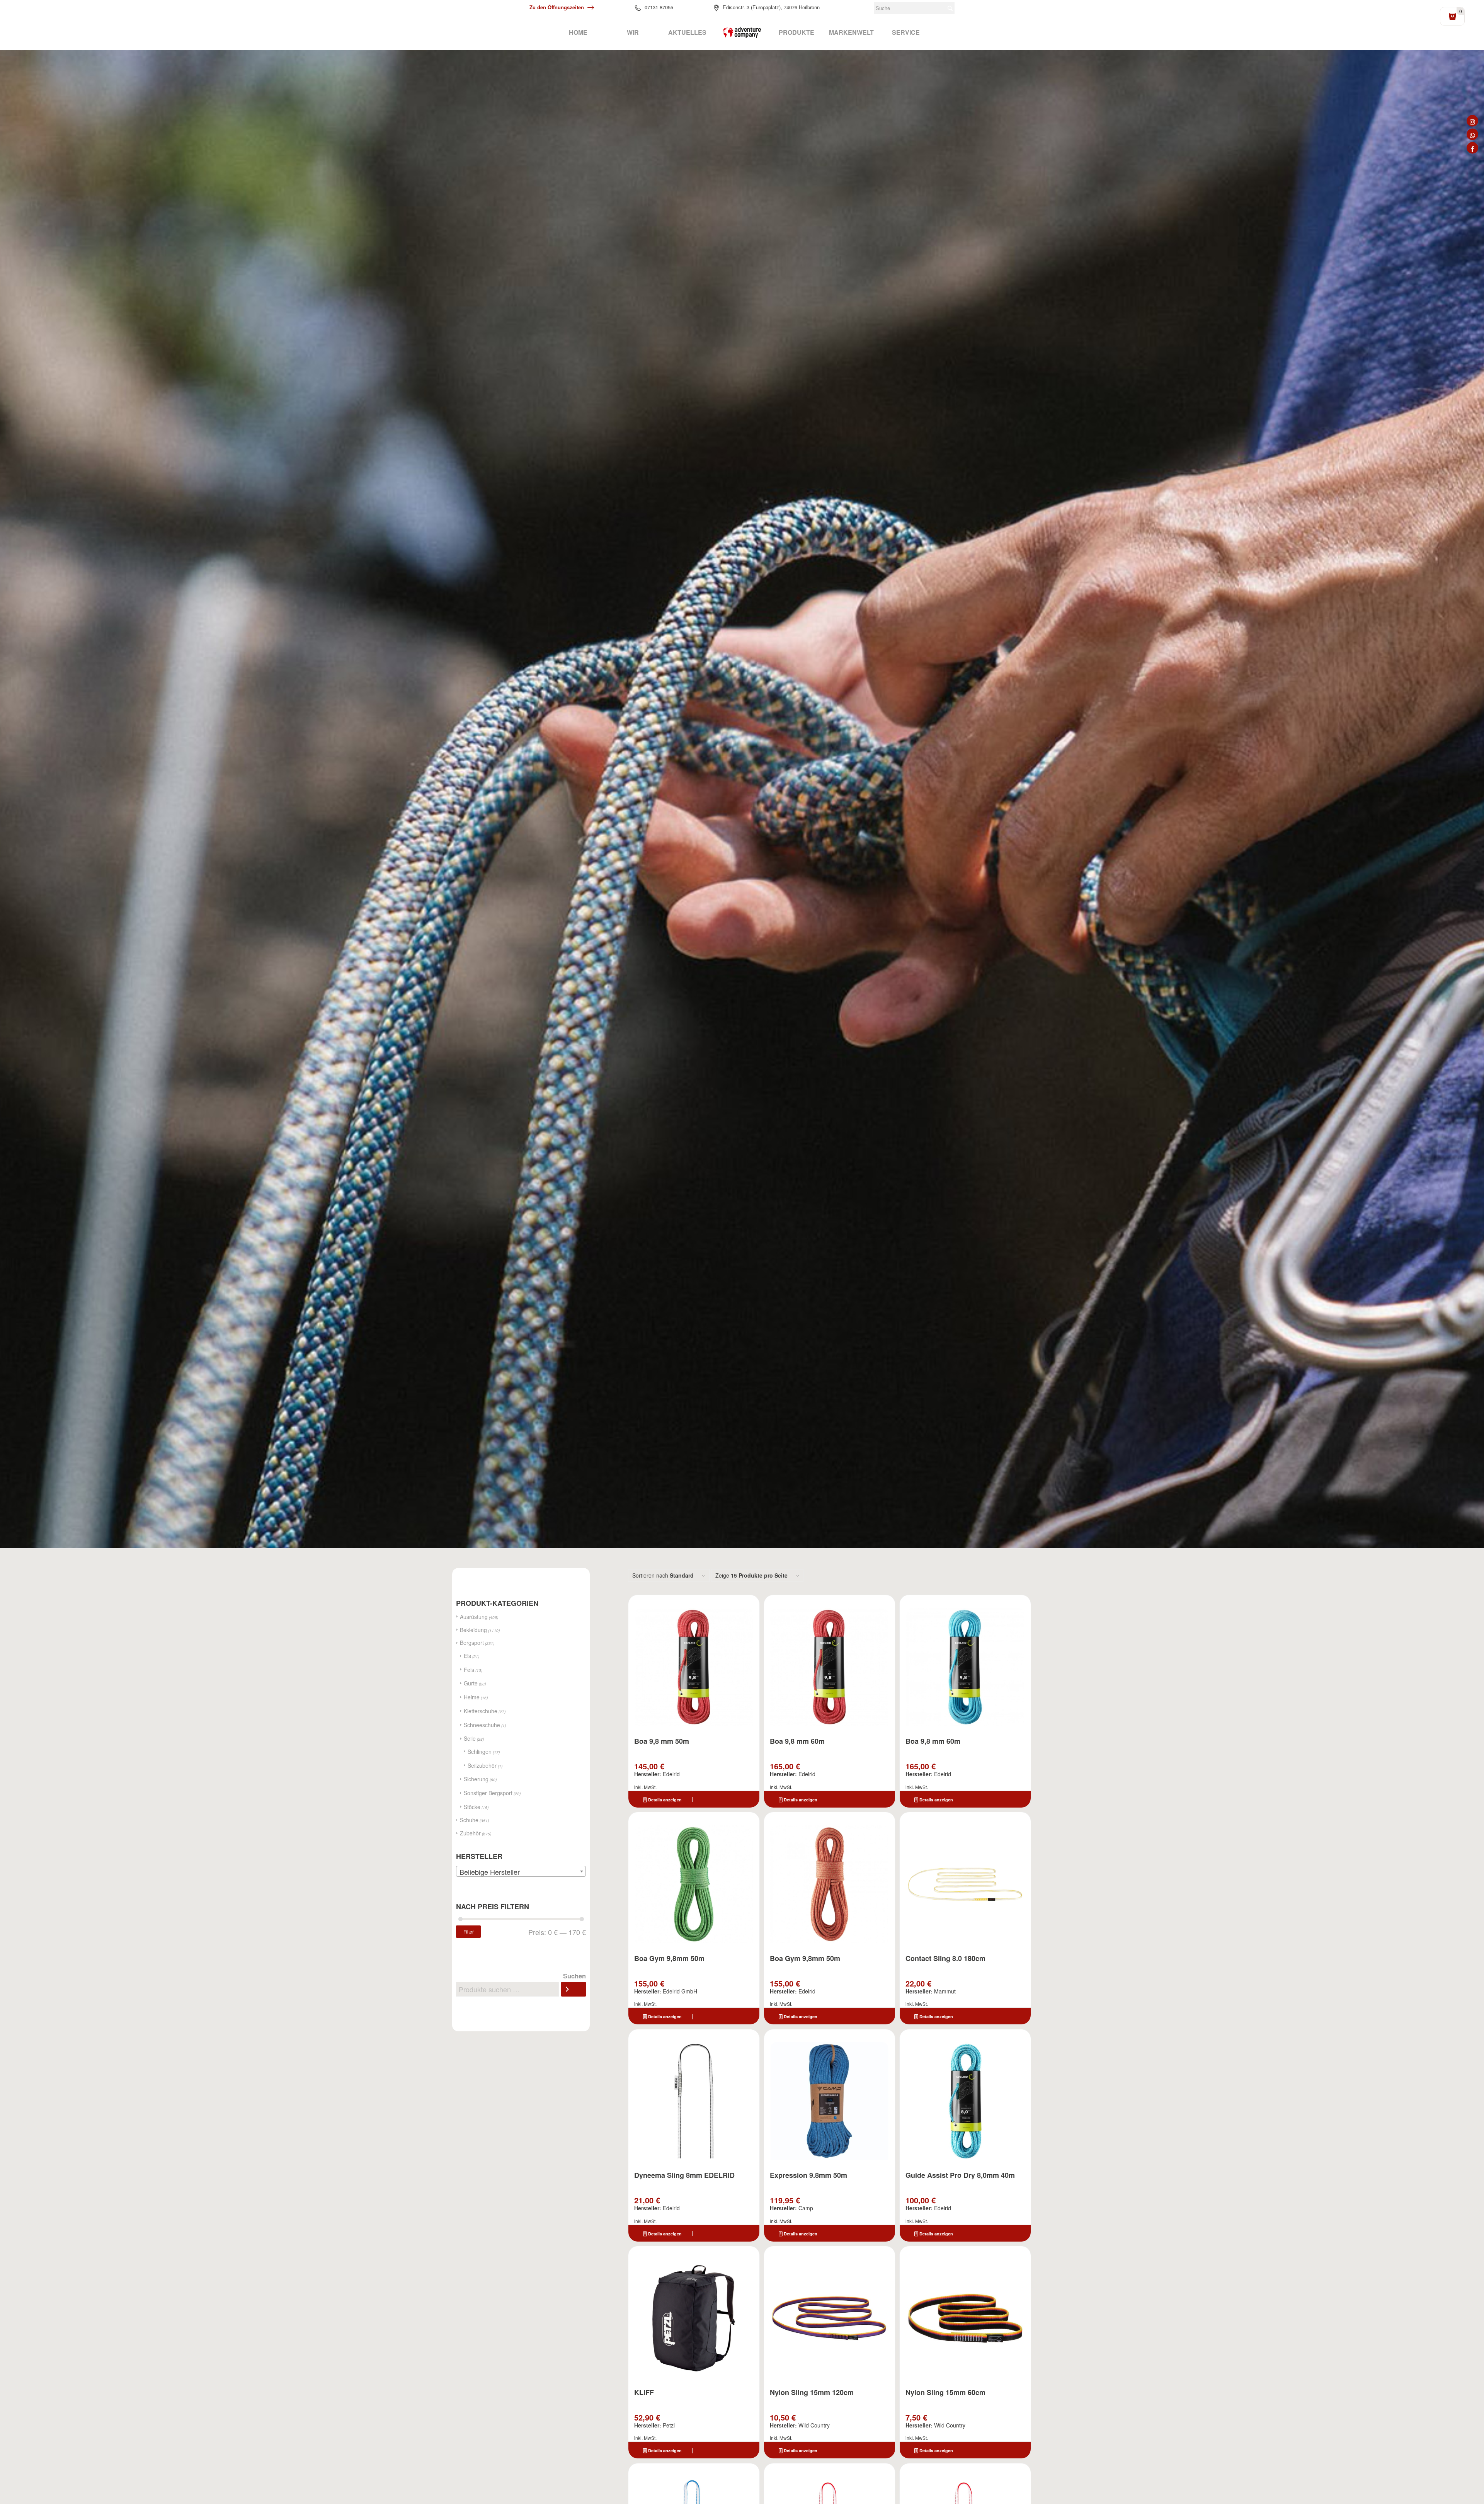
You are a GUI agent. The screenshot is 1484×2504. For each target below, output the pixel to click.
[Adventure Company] (742, 32)
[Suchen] (574, 1989)
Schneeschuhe (482, 1725)
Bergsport (472, 1643)
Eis (467, 1656)
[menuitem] (578, 32)
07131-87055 (659, 7)
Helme (472, 1697)
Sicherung (476, 1779)
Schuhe (469, 1820)
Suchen (574, 1976)
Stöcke (472, 1807)
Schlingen (480, 1752)
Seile (470, 1738)
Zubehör (470, 1833)
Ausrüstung (474, 1617)
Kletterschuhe (481, 1711)
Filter (469, 1931)
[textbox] (521, 1872)
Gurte (471, 1683)
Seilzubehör (482, 1765)
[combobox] (521, 1871)
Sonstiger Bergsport (488, 1793)
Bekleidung (473, 1630)
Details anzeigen (664, 1800)
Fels (469, 1670)
